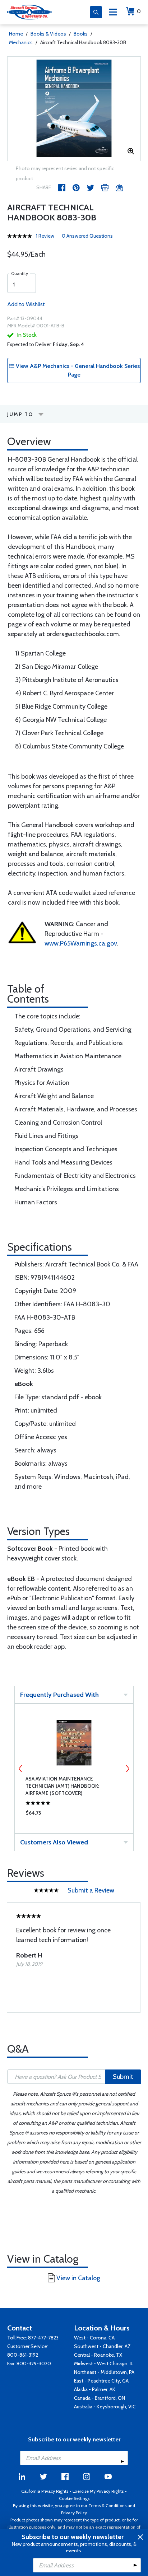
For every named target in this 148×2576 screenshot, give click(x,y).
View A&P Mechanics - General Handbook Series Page (77, 370)
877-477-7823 (43, 2338)
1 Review (45, 236)
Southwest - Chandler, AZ (102, 2346)
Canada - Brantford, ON (100, 2398)
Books (81, 34)
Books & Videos (48, 34)
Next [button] (128, 1769)
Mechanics (21, 42)
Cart (139, 11)
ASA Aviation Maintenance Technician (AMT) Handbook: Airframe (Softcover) (62, 1786)
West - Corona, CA (94, 2338)
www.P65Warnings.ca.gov (81, 943)
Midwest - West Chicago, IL (104, 2363)
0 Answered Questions (87, 236)
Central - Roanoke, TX (98, 2355)
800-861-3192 (23, 2355)
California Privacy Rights (45, 2491)
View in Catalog (78, 2278)
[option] (74, 109)
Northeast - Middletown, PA (104, 2372)
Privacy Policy (74, 2513)
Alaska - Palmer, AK (95, 2389)
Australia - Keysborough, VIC (105, 2407)
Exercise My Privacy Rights (98, 2491)
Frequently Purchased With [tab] (59, 1695)
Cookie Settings (74, 2498)
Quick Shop (74, 1815)
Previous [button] (20, 1769)
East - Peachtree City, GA (101, 2381)
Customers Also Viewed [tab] (54, 1842)
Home (16, 34)
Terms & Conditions (107, 2505)
